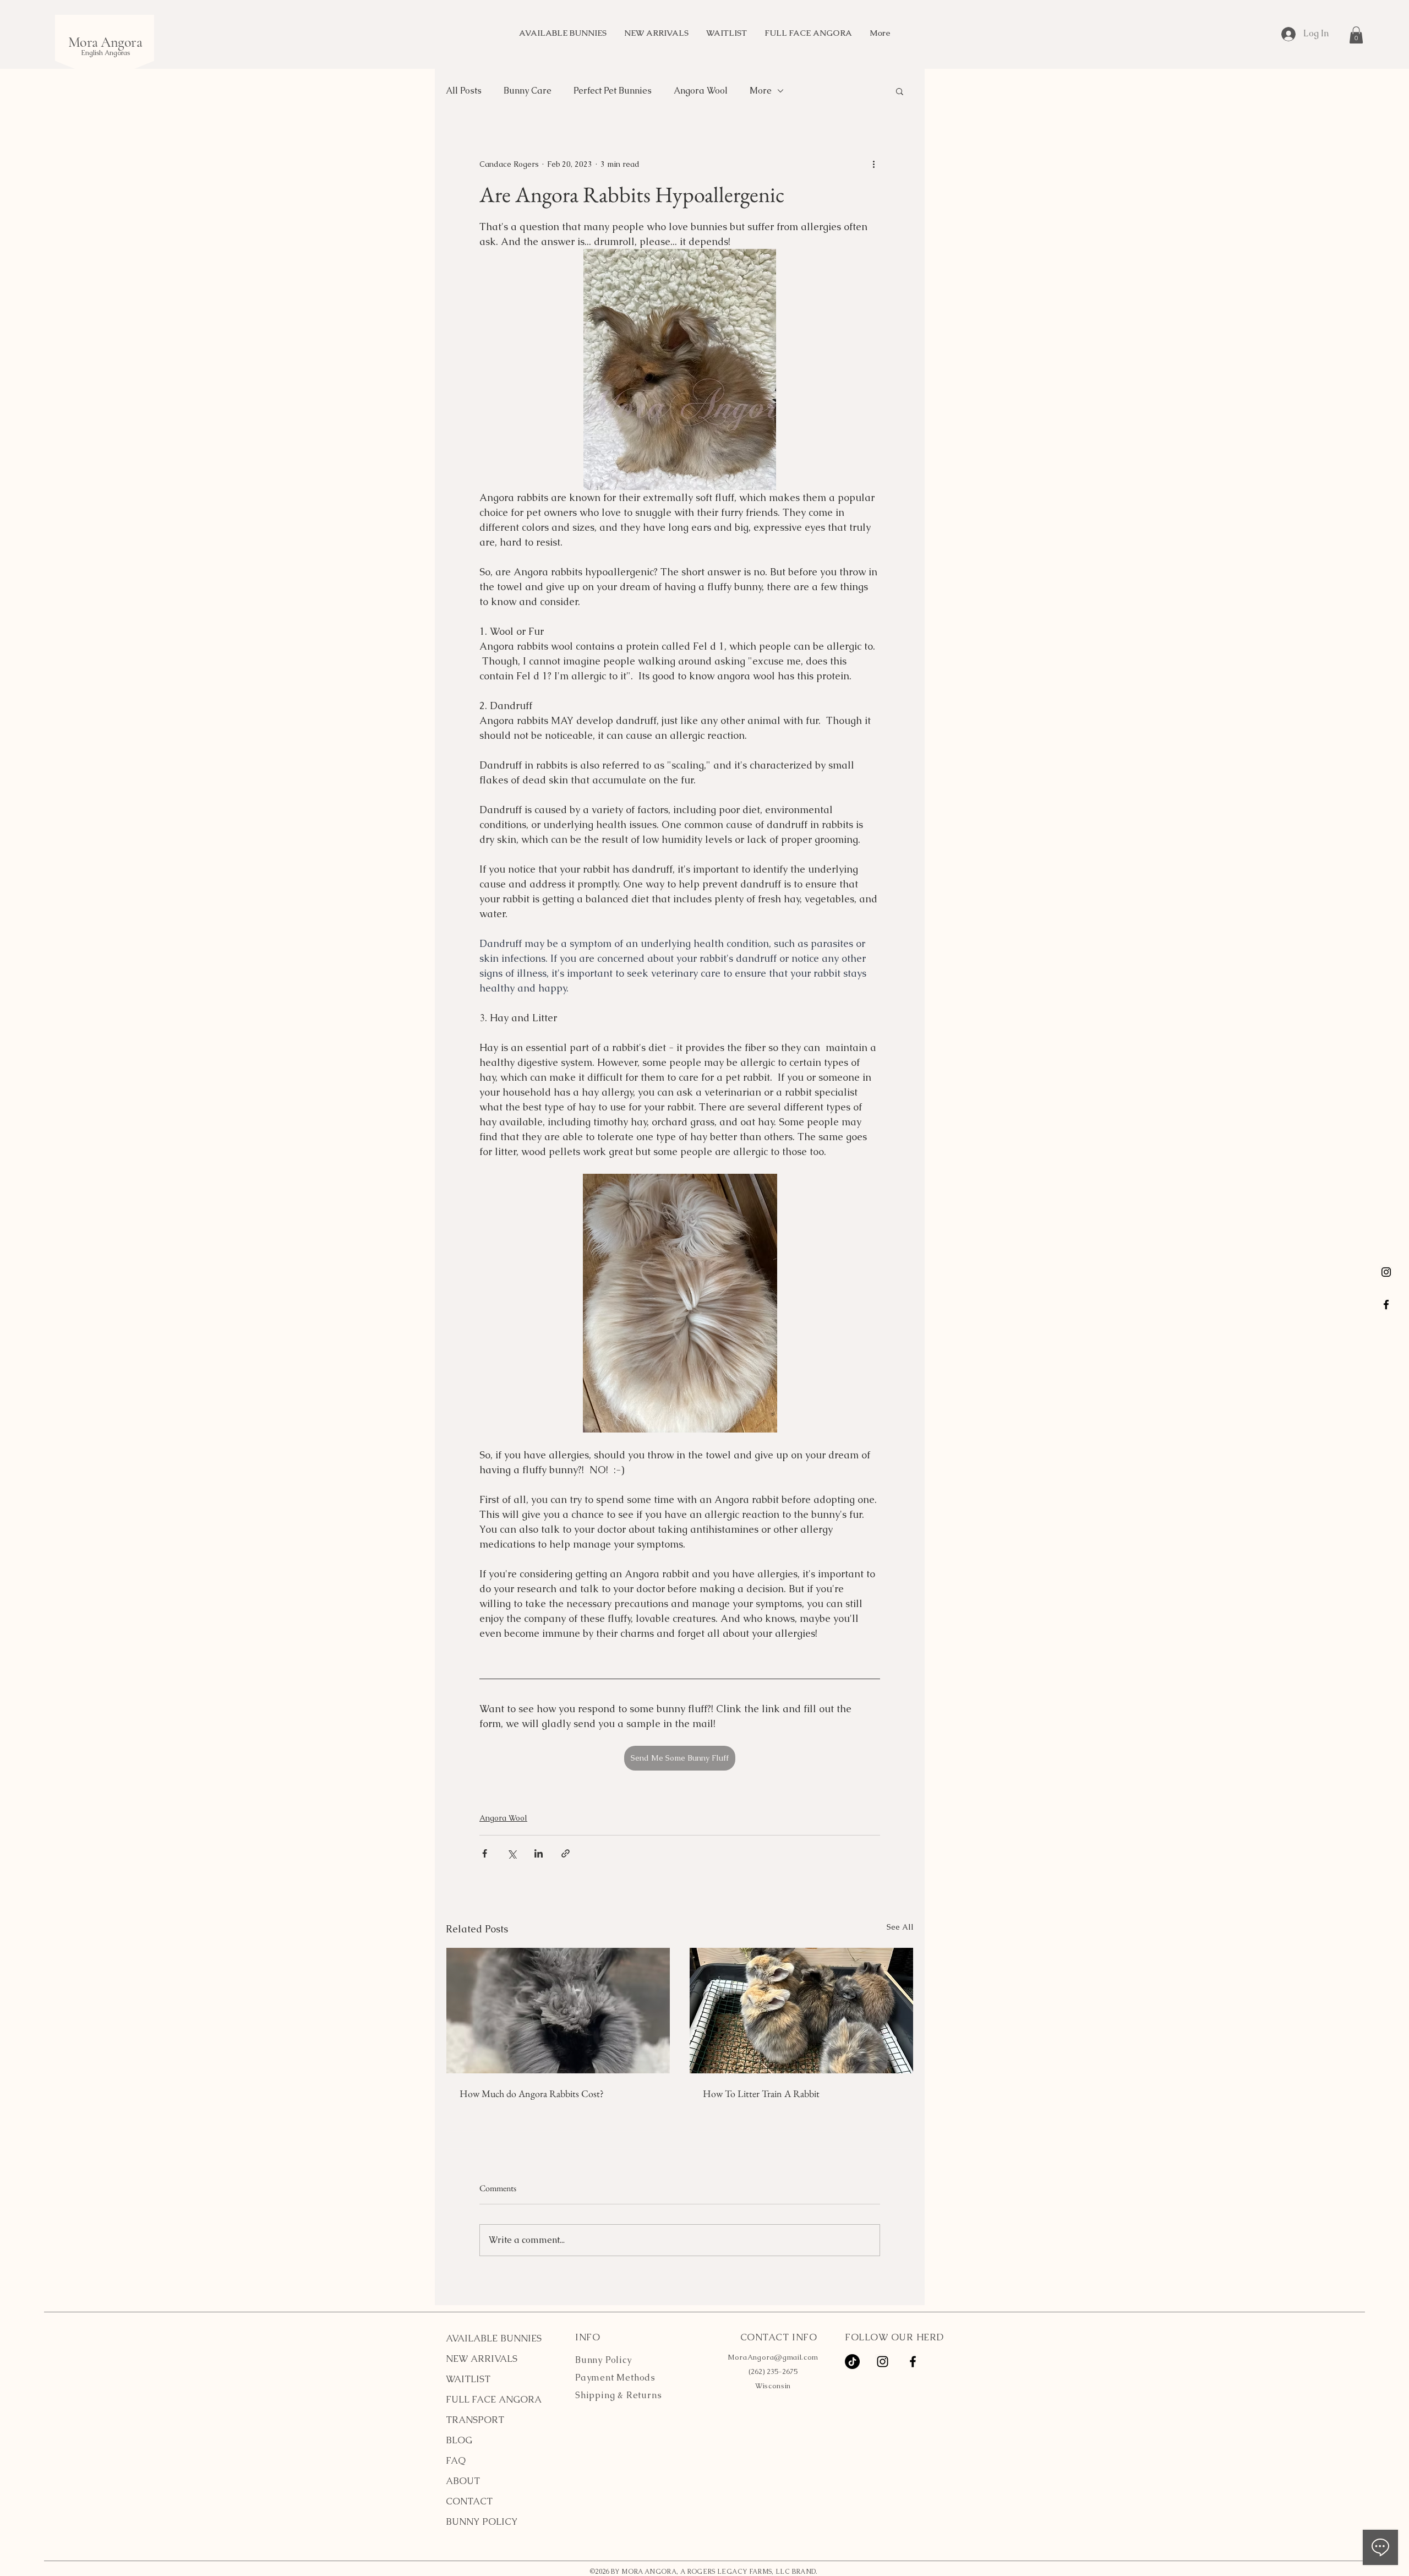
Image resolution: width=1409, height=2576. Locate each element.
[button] (1356, 35)
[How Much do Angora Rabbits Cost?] (558, 2011)
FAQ (456, 2460)
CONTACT (469, 2501)
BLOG (459, 2440)
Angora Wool (701, 91)
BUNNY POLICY (482, 2521)
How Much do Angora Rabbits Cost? (532, 2093)
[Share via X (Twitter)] (512, 1853)
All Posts (464, 91)
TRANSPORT (475, 2420)
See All (900, 1927)
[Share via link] (566, 1853)
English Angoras (105, 53)
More (761, 91)
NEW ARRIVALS (482, 2359)
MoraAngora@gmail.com (773, 2357)
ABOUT (463, 2481)
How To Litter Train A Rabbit (761, 2093)
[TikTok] (852, 2362)
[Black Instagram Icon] (1386, 1272)
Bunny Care (528, 91)
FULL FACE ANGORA (494, 2399)
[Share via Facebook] (485, 1853)
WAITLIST (468, 2379)
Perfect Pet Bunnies (613, 91)
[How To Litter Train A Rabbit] (801, 2011)
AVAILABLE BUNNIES (494, 2338)
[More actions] (873, 164)
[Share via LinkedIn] (539, 1853)
